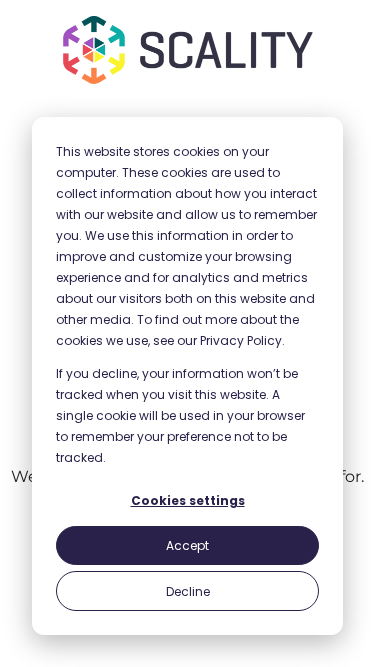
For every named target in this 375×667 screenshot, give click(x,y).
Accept (187, 545)
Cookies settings (188, 500)
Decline (188, 591)
